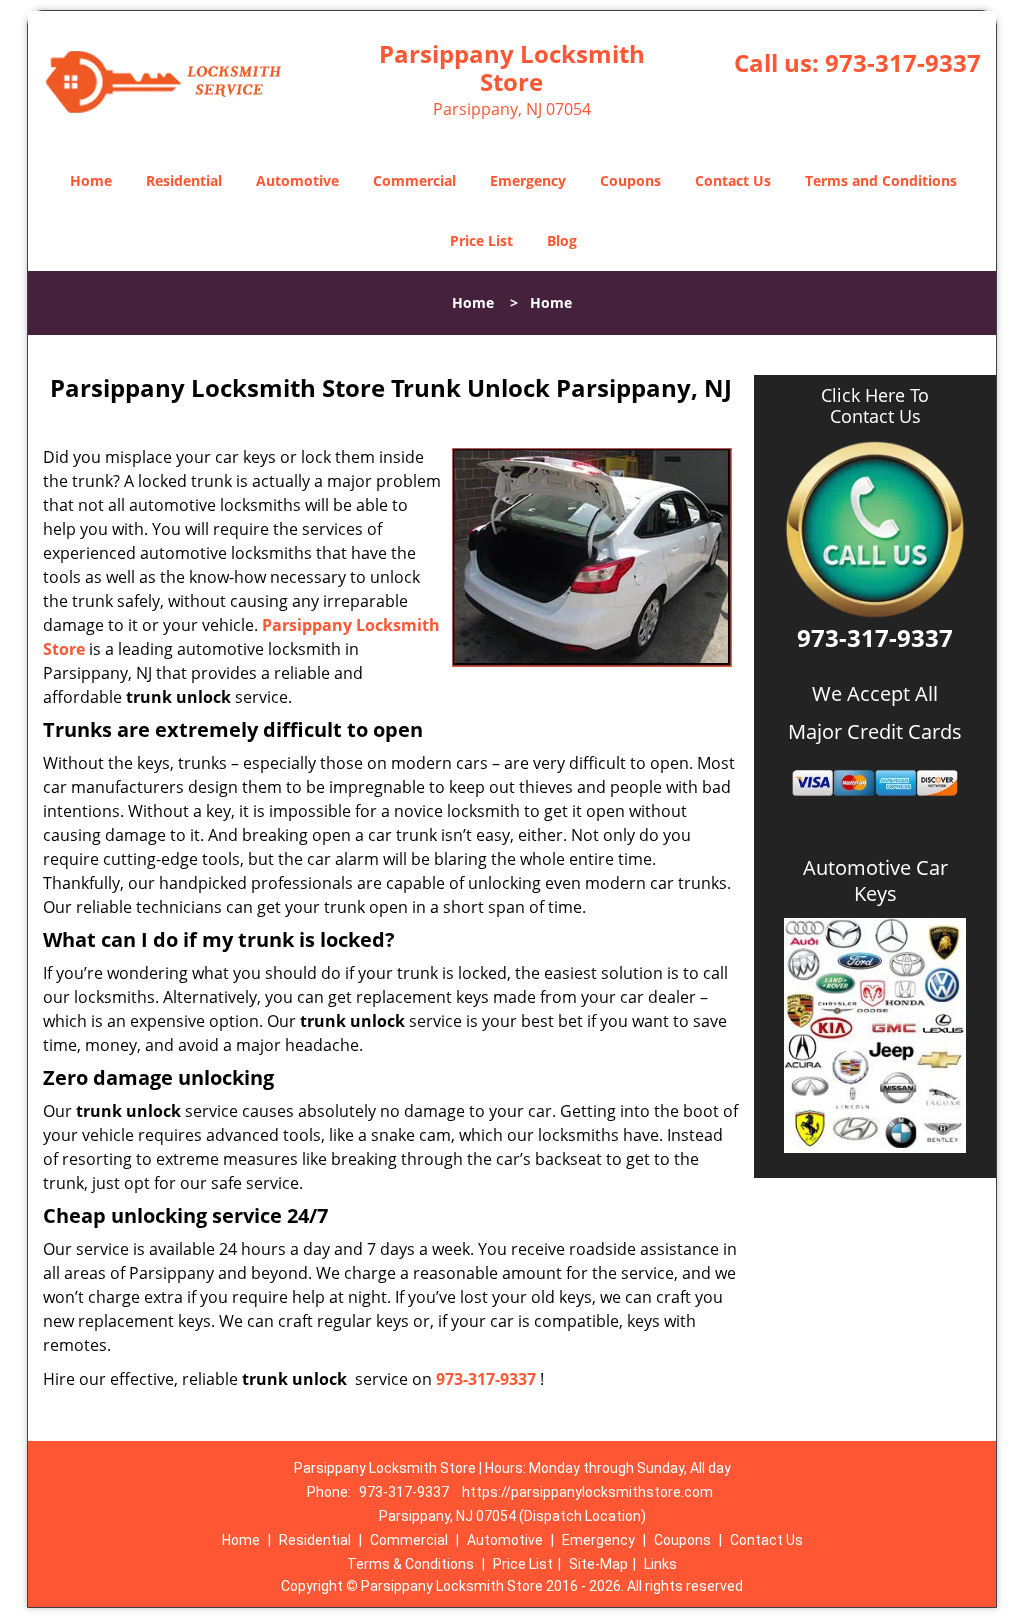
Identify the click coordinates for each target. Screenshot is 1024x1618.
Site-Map (598, 1564)
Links (660, 1564)
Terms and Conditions (881, 180)
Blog (562, 240)
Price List (481, 240)
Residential (184, 180)
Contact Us (733, 180)
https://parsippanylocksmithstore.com (587, 1492)
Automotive (297, 180)
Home (91, 180)
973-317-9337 (903, 62)
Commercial (414, 180)
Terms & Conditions (410, 1564)
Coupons (630, 180)
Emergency (528, 180)
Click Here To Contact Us (875, 406)
